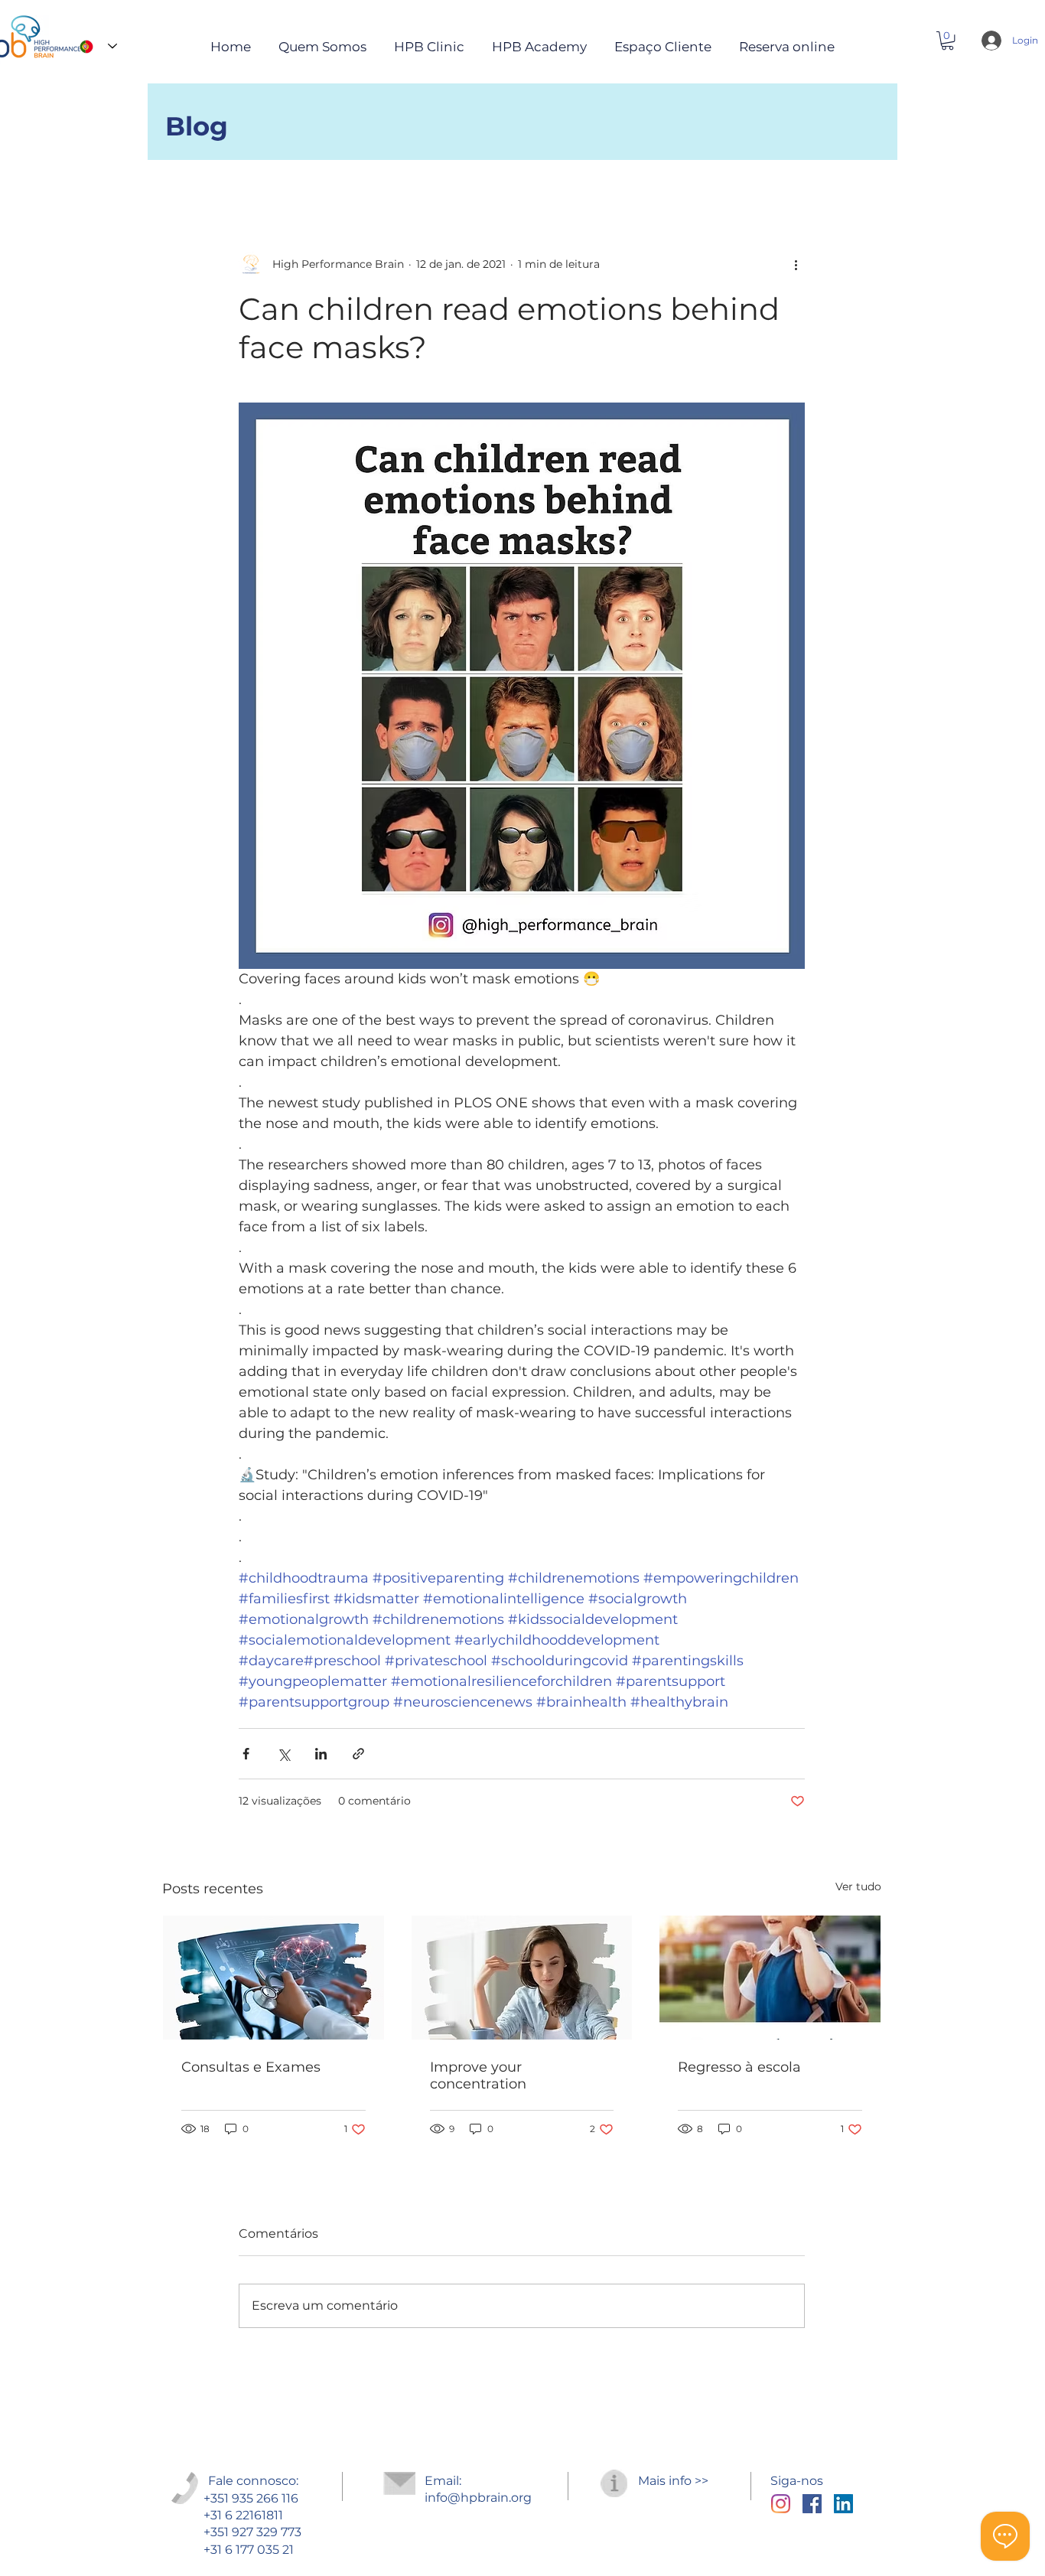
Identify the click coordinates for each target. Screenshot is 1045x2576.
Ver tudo (858, 1886)
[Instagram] (781, 2504)
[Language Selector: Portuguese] (94, 46)
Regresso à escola (739, 2067)
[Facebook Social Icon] (812, 2504)
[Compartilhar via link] (358, 1754)
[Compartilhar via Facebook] (246, 1754)
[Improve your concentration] (522, 1978)
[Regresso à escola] (770, 1978)
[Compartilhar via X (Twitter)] (283, 1754)
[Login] (988, 41)
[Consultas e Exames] (273, 1978)
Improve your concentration (478, 2075)
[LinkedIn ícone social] (843, 2504)
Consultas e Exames (251, 2067)
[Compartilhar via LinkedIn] (321, 1754)
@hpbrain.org (490, 2498)
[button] (947, 41)
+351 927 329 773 (252, 2532)
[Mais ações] (796, 264)
